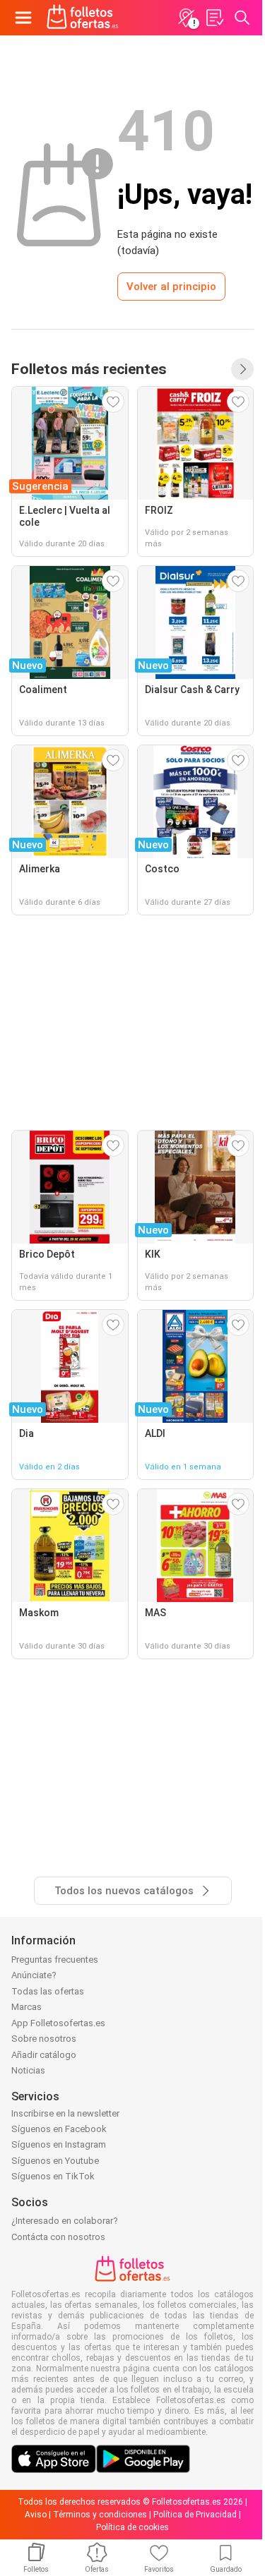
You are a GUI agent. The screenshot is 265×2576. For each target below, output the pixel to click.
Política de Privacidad (195, 2515)
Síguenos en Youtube (55, 2161)
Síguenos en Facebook (59, 2129)
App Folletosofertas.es (58, 2023)
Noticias (28, 2070)
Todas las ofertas (48, 1991)
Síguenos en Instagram (59, 2144)
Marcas (26, 2007)
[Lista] (214, 18)
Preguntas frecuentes (55, 1960)
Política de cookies (132, 2527)
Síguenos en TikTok (53, 2176)
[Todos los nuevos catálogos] (242, 369)
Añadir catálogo (44, 2055)
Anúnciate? (34, 1975)
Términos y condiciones (100, 2515)
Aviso (36, 2515)
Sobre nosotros (44, 2039)
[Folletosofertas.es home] (83, 18)
